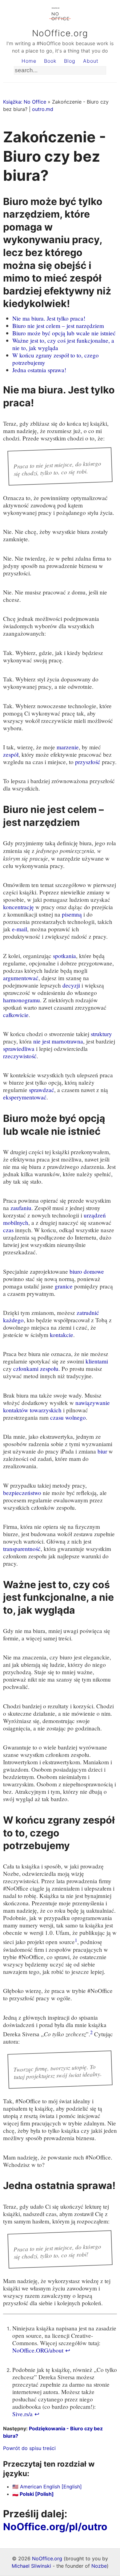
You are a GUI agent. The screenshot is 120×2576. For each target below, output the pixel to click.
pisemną (72, 914)
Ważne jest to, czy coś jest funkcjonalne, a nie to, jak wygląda (63, 344)
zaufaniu (21, 1208)
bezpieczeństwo (22, 1493)
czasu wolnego (68, 1417)
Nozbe (99, 2566)
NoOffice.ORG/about (38, 2350)
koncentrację (18, 907)
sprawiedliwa (19, 1049)
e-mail (20, 929)
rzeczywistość (20, 1056)
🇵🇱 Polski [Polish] (33, 2494)
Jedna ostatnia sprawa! (39, 370)
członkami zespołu (36, 1369)
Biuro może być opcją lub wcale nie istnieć (64, 333)
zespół (11, 754)
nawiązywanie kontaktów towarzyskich (56, 1406)
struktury (101, 1034)
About (91, 61)
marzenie (68, 747)
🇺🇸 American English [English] (47, 2487)
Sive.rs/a (22, 2414)
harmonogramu (22, 1000)
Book (50, 61)
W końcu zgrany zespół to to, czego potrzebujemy (56, 359)
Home (29, 61)
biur (102, 1451)
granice (64, 1286)
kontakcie (62, 1335)
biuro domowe (87, 1271)
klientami (97, 1361)
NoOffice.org (60, 33)
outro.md (43, 109)
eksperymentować (25, 1097)
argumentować (21, 978)
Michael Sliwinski (31, 2566)
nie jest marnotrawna (58, 1041)
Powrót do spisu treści (29, 2448)
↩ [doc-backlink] (68, 2350)
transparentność (22, 1549)
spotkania (64, 956)
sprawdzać (42, 1090)
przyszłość (88, 762)
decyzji (71, 985)
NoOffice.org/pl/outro (55, 2527)
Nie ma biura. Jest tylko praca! (49, 318)
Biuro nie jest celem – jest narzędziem (58, 326)
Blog (70, 61)
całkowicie (16, 1015)
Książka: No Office (25, 102)
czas (8, 1230)
